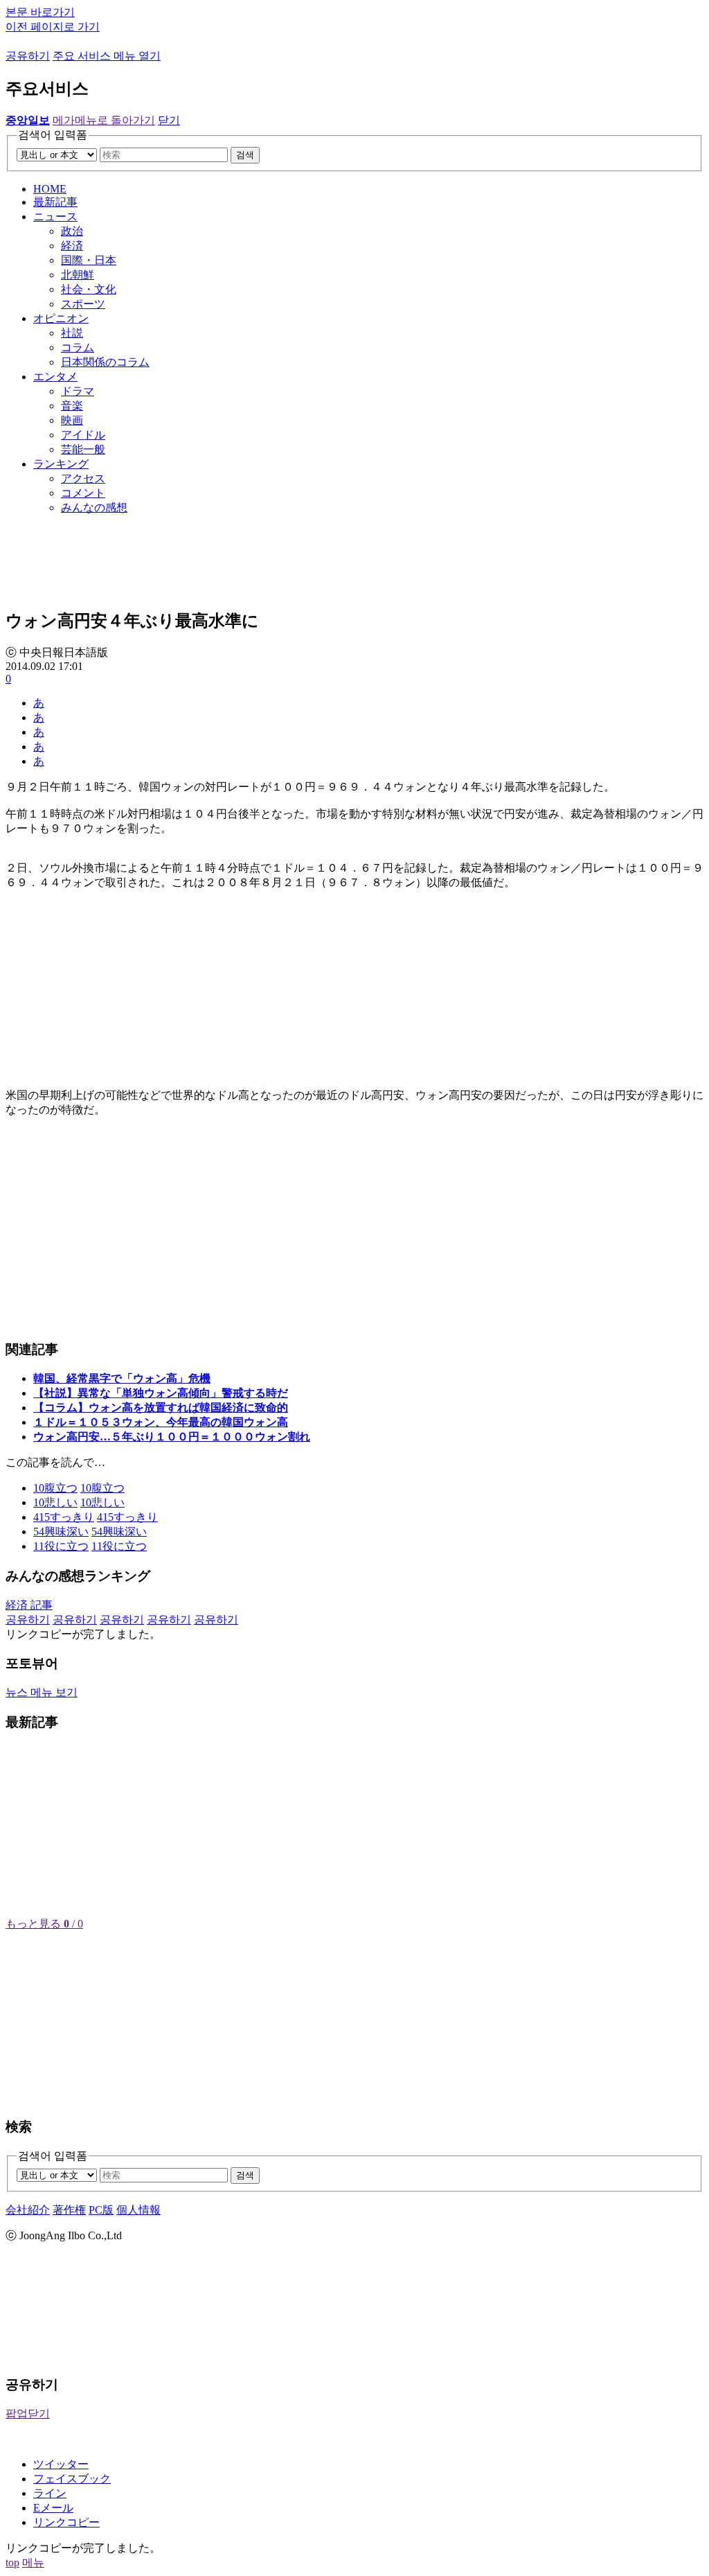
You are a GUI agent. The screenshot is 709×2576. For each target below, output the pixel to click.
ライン (50, 2493)
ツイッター (61, 2464)
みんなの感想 (94, 508)
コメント (83, 493)
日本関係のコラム (105, 362)
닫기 (169, 120)
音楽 (72, 406)
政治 (72, 231)
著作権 (69, 2210)
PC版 (101, 2210)
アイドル (83, 435)
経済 (72, 246)
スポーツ (83, 304)
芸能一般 (83, 449)
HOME (50, 189)
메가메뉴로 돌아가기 (104, 120)
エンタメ (55, 377)
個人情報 (138, 2210)
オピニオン (61, 318)
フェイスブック (72, 2479)
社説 (72, 333)
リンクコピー (66, 2522)
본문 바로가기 (40, 12)
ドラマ (78, 391)
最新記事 (55, 202)
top (12, 2562)
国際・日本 (89, 260)
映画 (72, 420)
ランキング (61, 464)
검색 (245, 155)
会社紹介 (28, 2210)
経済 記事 (29, 1605)
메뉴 (33, 2562)
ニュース (55, 217)
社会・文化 (89, 289)
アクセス (83, 478)
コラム (78, 347)
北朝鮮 (78, 275)
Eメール (53, 2508)
